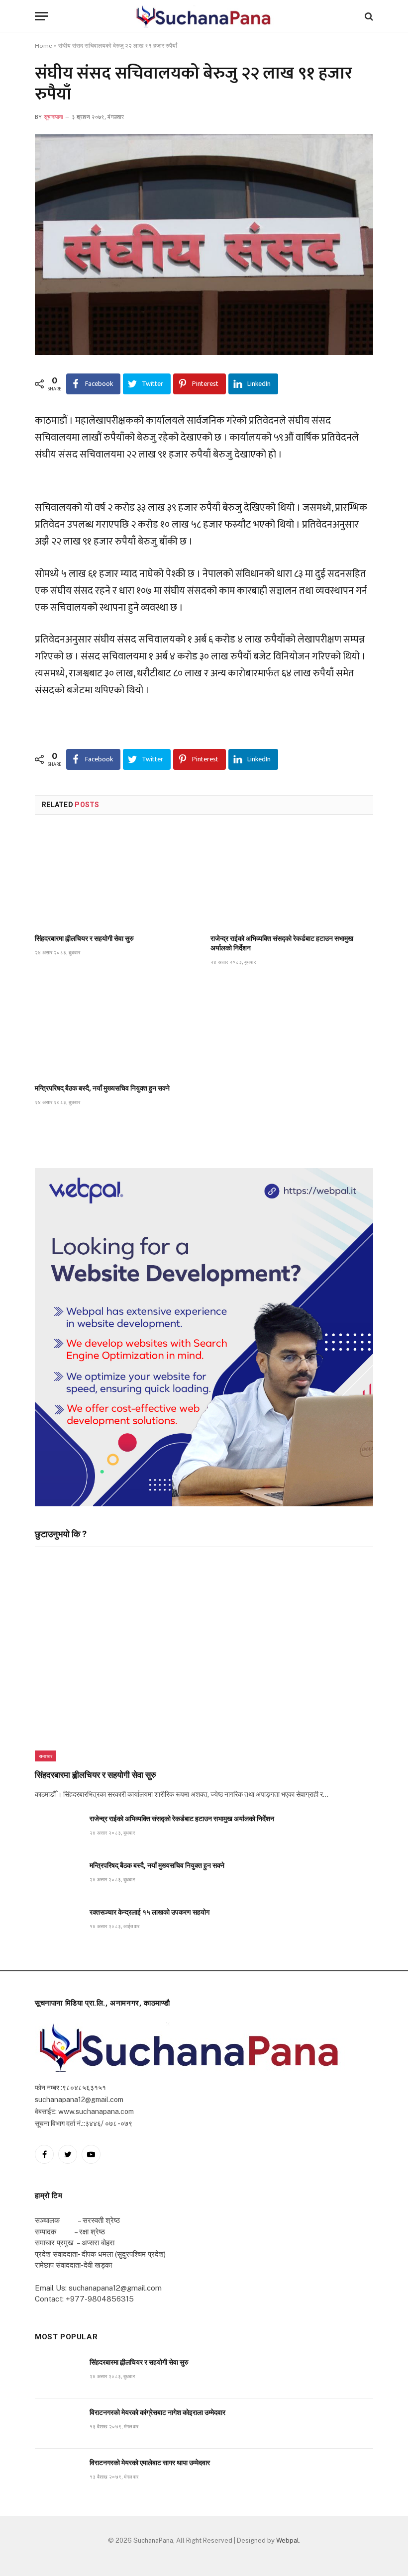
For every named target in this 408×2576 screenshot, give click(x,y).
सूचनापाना (53, 117)
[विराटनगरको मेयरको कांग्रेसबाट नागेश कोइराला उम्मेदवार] (58, 2424)
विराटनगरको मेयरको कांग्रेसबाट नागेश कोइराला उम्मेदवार (157, 2412)
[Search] (368, 16)
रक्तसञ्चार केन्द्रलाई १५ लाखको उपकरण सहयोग (150, 1912)
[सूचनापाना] (204, 16)
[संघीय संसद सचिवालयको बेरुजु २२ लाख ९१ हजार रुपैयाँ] (204, 245)
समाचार (46, 1756)
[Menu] (41, 16)
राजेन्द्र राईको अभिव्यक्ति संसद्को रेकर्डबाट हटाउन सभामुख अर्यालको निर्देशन (282, 943)
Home (44, 46)
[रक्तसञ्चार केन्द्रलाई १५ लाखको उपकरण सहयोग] (58, 1923)
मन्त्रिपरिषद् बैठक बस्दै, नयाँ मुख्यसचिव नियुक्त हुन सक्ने (102, 1088)
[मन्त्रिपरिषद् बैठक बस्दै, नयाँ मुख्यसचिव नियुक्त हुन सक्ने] (116, 1028)
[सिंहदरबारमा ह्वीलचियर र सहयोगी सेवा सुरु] (116, 877)
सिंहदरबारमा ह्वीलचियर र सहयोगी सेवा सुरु (84, 938)
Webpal (288, 2540)
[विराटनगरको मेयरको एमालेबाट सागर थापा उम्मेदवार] (58, 2474)
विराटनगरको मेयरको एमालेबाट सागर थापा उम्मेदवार (150, 2463)
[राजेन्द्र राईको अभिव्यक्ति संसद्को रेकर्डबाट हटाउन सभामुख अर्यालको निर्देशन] (292, 877)
